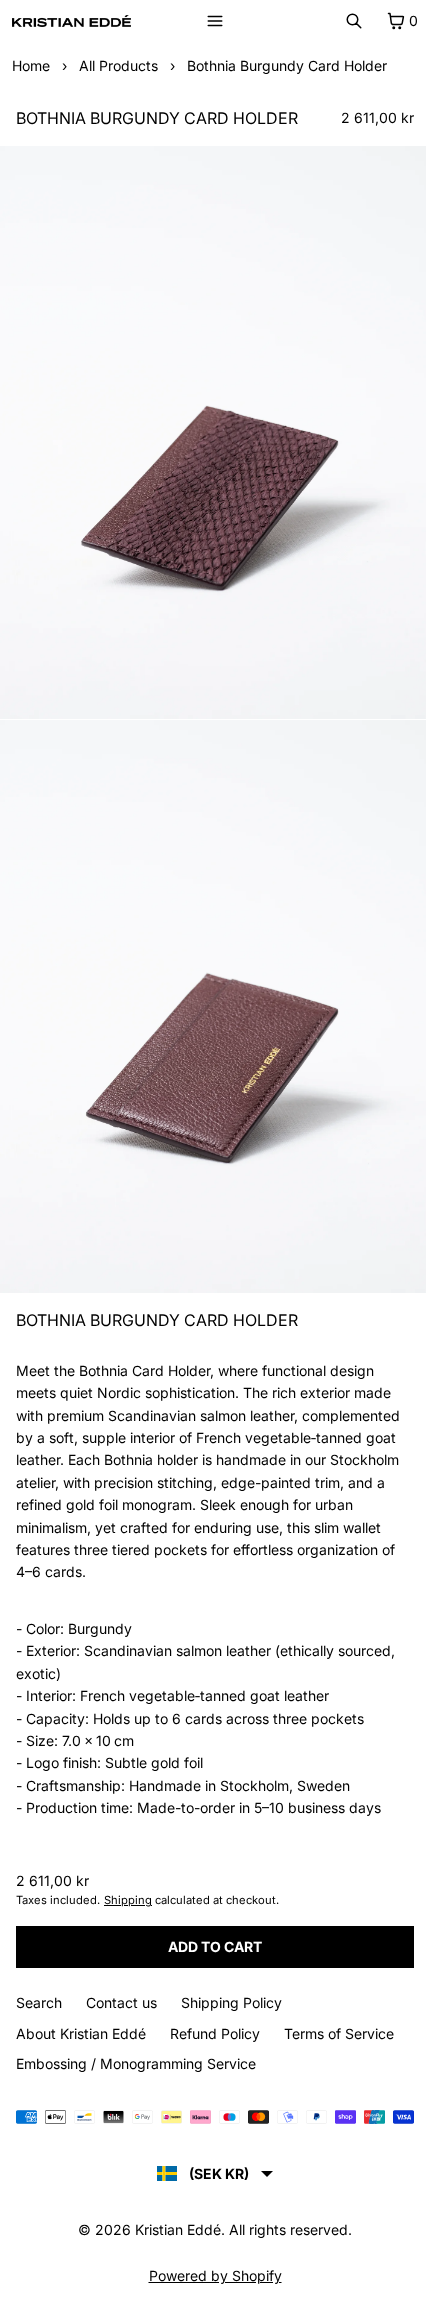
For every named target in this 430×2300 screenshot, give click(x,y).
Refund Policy (215, 2033)
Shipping (128, 1900)
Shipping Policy (231, 2002)
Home (31, 65)
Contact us (121, 2002)
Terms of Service (339, 2033)
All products (118, 65)
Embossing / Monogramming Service (136, 2063)
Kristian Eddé (178, 2229)
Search (39, 2002)
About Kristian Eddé (81, 2033)
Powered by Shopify (215, 2275)
